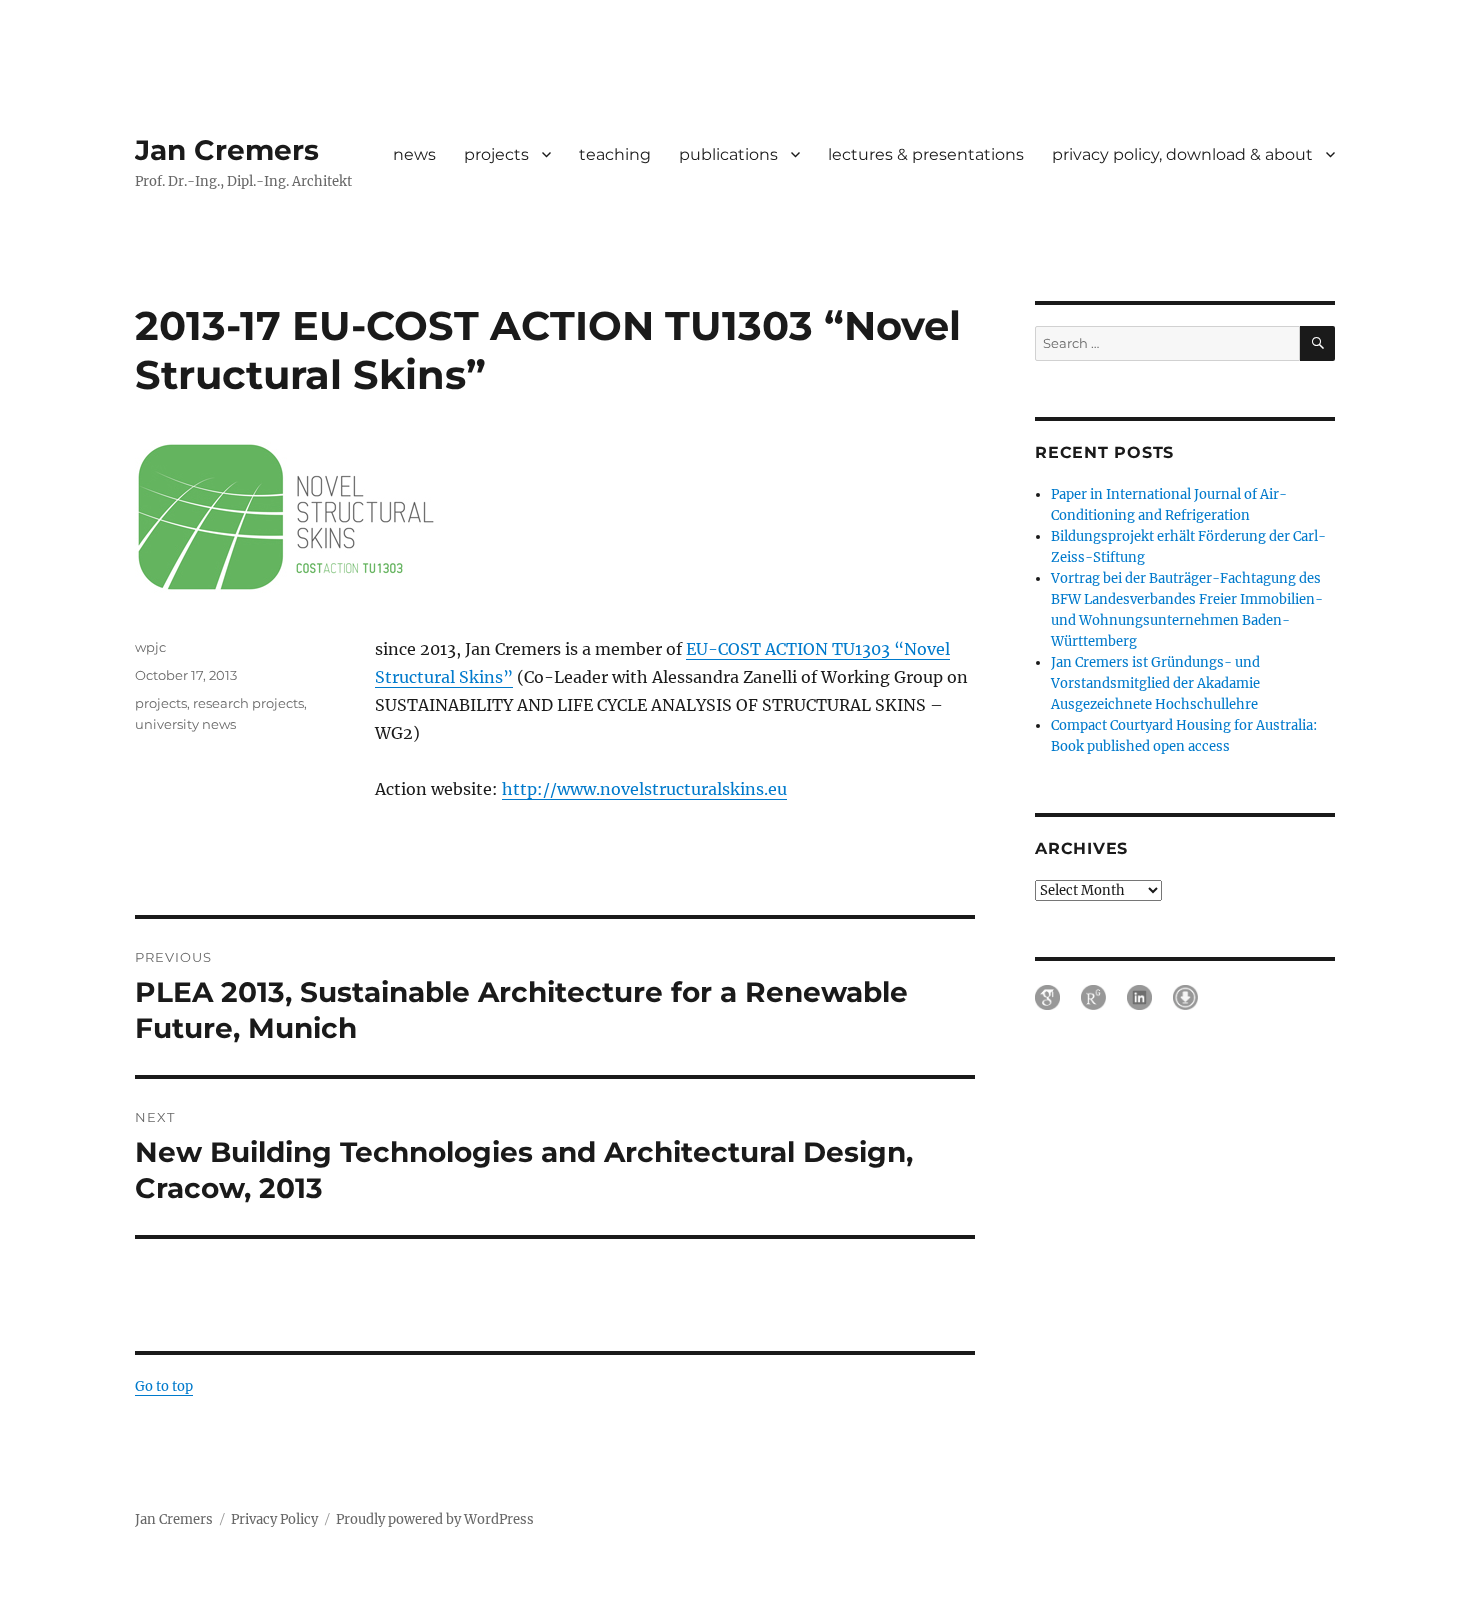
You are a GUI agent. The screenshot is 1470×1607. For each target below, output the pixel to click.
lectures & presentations (926, 154)
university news (185, 724)
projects (496, 154)
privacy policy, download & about (1182, 154)
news (414, 154)
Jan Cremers (227, 150)
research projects (248, 703)
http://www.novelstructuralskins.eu (644, 789)
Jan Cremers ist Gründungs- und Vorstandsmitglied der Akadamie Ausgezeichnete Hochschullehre (1155, 683)
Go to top (164, 1386)
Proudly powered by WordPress (435, 1519)
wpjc (150, 647)
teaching (615, 154)
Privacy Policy (274, 1519)
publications (728, 154)
